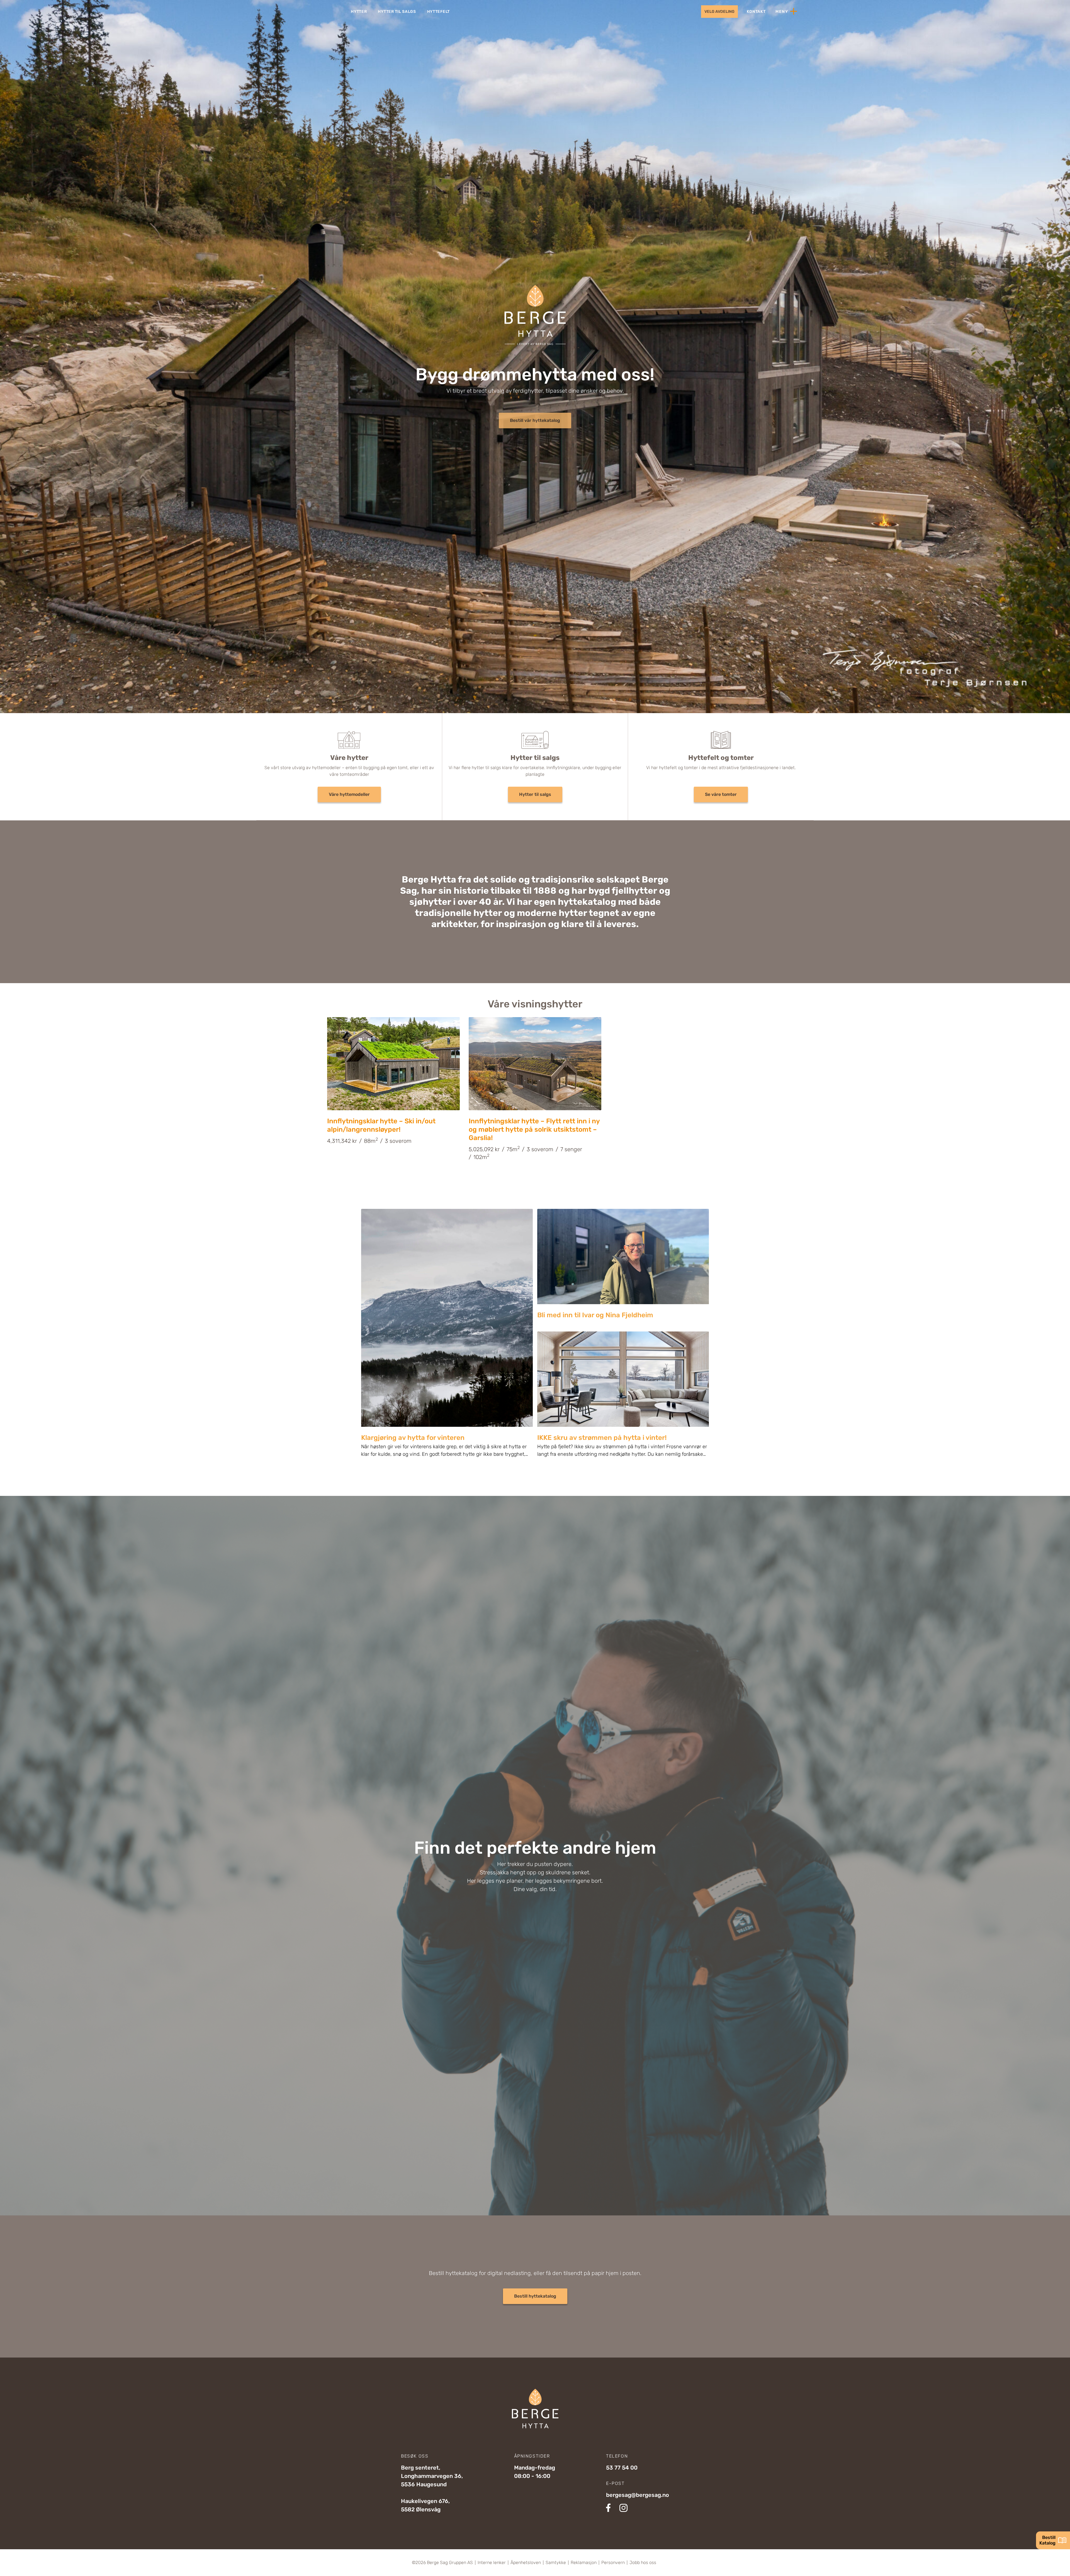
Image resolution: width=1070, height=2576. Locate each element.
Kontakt (756, 12)
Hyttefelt (438, 12)
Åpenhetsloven (526, 2563)
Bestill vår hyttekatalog (535, 420)
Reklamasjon (584, 2563)
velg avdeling (719, 12)
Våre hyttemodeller (349, 794)
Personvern (613, 2563)
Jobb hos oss (643, 2563)
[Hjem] (306, 11)
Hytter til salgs (397, 12)
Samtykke (556, 2563)
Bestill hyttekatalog (535, 2296)
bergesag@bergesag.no (638, 2495)
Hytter (359, 12)
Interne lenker (492, 2563)
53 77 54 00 (622, 2468)
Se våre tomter (721, 794)
